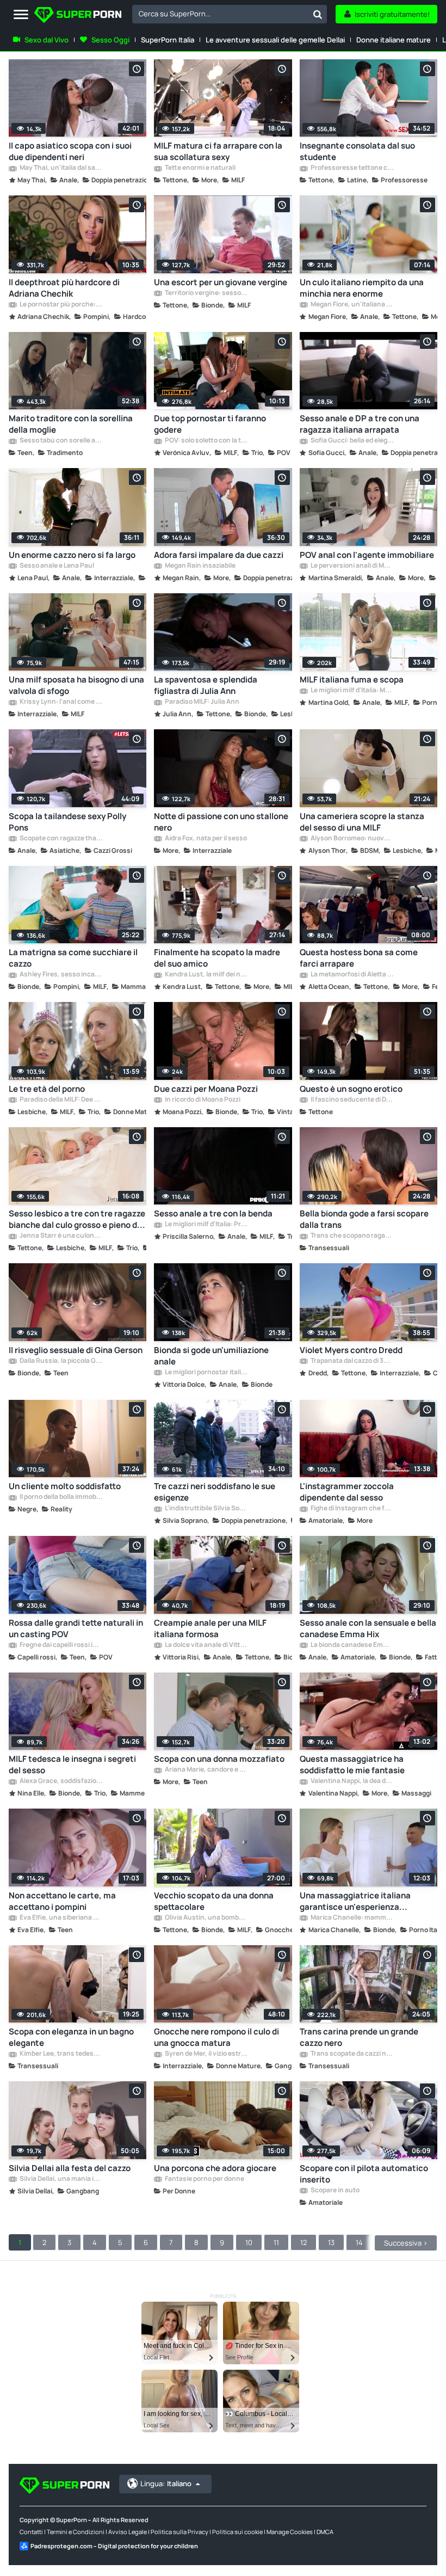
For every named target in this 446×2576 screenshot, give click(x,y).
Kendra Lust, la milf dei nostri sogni (206, 975)
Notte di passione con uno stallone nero (221, 822)
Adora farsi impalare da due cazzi (219, 555)
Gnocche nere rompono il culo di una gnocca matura (216, 2037)
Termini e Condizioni (76, 2532)
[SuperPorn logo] (78, 16)
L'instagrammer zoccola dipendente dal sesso (347, 1492)
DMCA (325, 2532)
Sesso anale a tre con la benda (213, 1213)
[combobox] (230, 14)
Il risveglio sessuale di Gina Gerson (76, 1350)
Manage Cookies (290, 2532)
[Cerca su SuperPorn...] (318, 14)
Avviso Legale (128, 2532)
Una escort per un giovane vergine (221, 282)
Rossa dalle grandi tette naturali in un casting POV (76, 1628)
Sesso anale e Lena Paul (56, 566)
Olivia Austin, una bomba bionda (206, 1918)
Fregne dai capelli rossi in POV (61, 1645)
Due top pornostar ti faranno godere (210, 424)
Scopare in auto (334, 2191)
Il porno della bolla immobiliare (61, 1497)
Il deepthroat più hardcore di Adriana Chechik (64, 288)
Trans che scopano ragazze (352, 1236)
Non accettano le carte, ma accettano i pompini (62, 1901)
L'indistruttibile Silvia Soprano (206, 1509)
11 (276, 2242)
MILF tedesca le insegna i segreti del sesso (72, 1765)
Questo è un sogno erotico (351, 1089)
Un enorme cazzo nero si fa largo (72, 555)
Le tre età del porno (47, 1089)
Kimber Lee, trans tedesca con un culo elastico (61, 2054)
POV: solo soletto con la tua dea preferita (206, 441)
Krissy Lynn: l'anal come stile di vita (61, 702)
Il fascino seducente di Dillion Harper (352, 1100)
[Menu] (21, 15)
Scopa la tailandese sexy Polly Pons (67, 822)
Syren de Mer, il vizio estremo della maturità (206, 2054)
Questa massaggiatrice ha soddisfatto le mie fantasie (352, 1765)
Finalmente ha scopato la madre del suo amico (217, 958)
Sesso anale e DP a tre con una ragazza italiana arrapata (360, 424)
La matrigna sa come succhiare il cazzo (73, 958)
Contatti (31, 2532)
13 (331, 2242)
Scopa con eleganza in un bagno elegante (71, 2037)
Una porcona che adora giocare (215, 2168)
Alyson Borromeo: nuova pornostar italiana (352, 839)
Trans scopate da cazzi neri (352, 2054)
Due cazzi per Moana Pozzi (206, 1089)
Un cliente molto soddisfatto (65, 1486)
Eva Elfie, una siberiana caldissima (61, 1918)
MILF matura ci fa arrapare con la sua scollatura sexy (218, 151)
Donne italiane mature (394, 40)
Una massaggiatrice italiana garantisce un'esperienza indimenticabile (355, 1901)
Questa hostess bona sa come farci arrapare (359, 958)
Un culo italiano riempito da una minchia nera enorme (362, 288)
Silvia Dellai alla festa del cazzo (70, 2168)
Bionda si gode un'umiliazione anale (211, 1356)
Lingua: (166, 2483)
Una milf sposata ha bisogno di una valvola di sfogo (76, 685)
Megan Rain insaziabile (200, 566)
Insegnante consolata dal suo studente (357, 151)
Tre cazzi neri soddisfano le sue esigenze (215, 1492)
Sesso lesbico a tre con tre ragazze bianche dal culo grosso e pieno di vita (77, 1219)
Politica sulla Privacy (179, 2532)
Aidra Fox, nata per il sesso (205, 839)
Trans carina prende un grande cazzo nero (359, 2037)
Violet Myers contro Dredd (351, 1350)
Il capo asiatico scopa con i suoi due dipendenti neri (70, 151)
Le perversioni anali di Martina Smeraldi (352, 566)
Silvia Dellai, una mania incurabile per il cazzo (61, 2179)
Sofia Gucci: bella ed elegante (352, 441)
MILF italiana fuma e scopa (352, 680)
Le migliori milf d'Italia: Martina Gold (352, 691)
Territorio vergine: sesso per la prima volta (206, 293)
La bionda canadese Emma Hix (352, 1645)
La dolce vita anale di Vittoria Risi (206, 1645)
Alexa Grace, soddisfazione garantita (61, 1781)
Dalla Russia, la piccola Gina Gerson (61, 1361)
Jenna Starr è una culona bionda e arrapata (61, 1236)
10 (249, 2242)
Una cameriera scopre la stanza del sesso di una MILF (362, 822)
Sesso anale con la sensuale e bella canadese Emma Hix (368, 1628)
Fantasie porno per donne (204, 2179)
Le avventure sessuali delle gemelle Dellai (275, 40)
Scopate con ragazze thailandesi (61, 839)
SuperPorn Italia (168, 40)
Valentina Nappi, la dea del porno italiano (352, 1781)
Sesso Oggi (110, 40)
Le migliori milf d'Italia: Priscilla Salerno (206, 1225)
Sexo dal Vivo (47, 40)
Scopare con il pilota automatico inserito (364, 2174)
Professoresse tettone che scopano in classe (352, 168)
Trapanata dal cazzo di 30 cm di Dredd (352, 1361)
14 (359, 2242)
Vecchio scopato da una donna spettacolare (214, 1901)
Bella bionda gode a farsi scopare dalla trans (364, 1219)
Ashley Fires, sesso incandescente (61, 975)
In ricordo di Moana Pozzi (202, 1100)
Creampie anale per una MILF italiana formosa (210, 1628)
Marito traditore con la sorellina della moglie (71, 424)
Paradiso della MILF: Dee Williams (61, 1100)
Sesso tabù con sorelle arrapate (61, 441)
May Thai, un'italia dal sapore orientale (61, 168)
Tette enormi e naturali (200, 168)
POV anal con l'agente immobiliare (367, 555)
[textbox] (220, 14)
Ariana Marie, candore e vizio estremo (206, 1770)
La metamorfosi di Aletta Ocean (352, 975)
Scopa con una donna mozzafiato (219, 1759)
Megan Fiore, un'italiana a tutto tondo (352, 305)
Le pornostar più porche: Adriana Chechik (61, 305)
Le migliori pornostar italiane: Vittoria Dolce (206, 1373)
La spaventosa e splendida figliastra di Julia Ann (206, 685)
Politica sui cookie (237, 2532)
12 (303, 2242)
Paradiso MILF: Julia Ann (202, 702)
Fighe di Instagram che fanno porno (352, 1509)
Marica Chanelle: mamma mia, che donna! (352, 1918)
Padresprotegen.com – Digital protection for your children (114, 2546)
